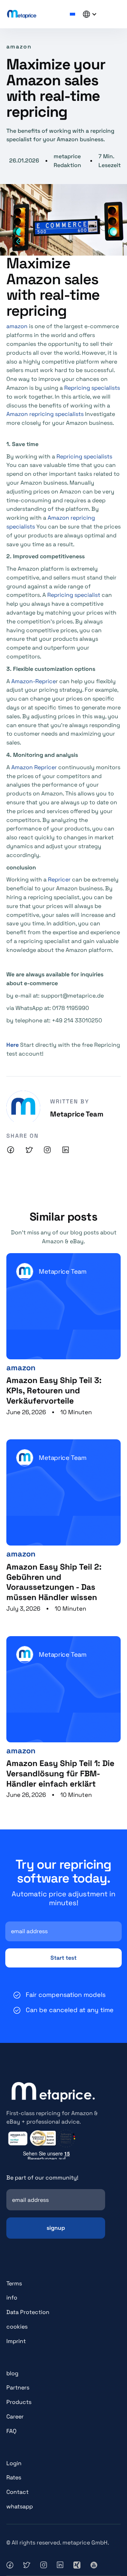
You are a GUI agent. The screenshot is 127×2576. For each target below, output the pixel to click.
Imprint (16, 2341)
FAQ (11, 2431)
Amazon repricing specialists (45, 414)
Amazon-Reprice (34, 681)
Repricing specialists (92, 388)
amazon (17, 326)
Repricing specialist (74, 595)
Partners (18, 2387)
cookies (17, 2327)
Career (15, 2417)
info (12, 2298)
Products (19, 2402)
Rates (14, 2477)
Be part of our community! (42, 2178)
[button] (72, 14)
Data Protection (28, 2312)
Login (14, 2463)
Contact (17, 2492)
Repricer (59, 879)
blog (12, 2373)
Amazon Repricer (34, 767)
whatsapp (20, 2506)
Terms (14, 2283)
